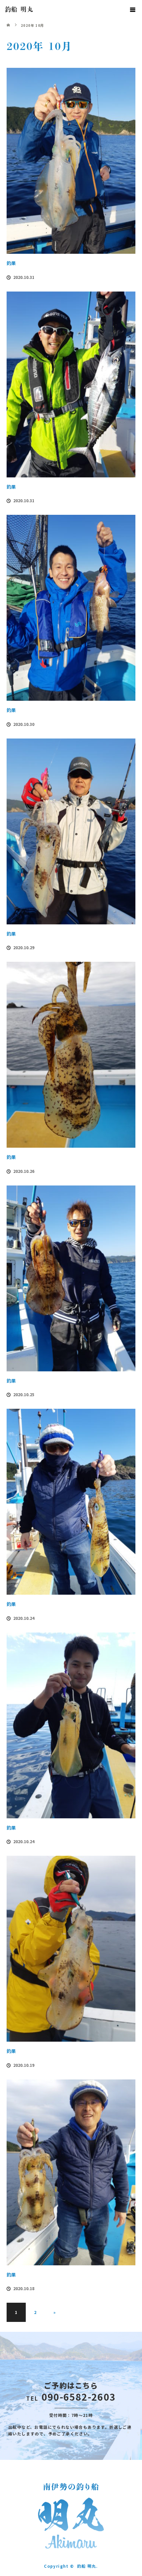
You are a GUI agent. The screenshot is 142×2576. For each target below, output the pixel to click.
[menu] (133, 9)
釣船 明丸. (87, 2566)
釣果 (11, 263)
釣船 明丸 (19, 9)
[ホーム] (9, 21)
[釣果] (71, 161)
